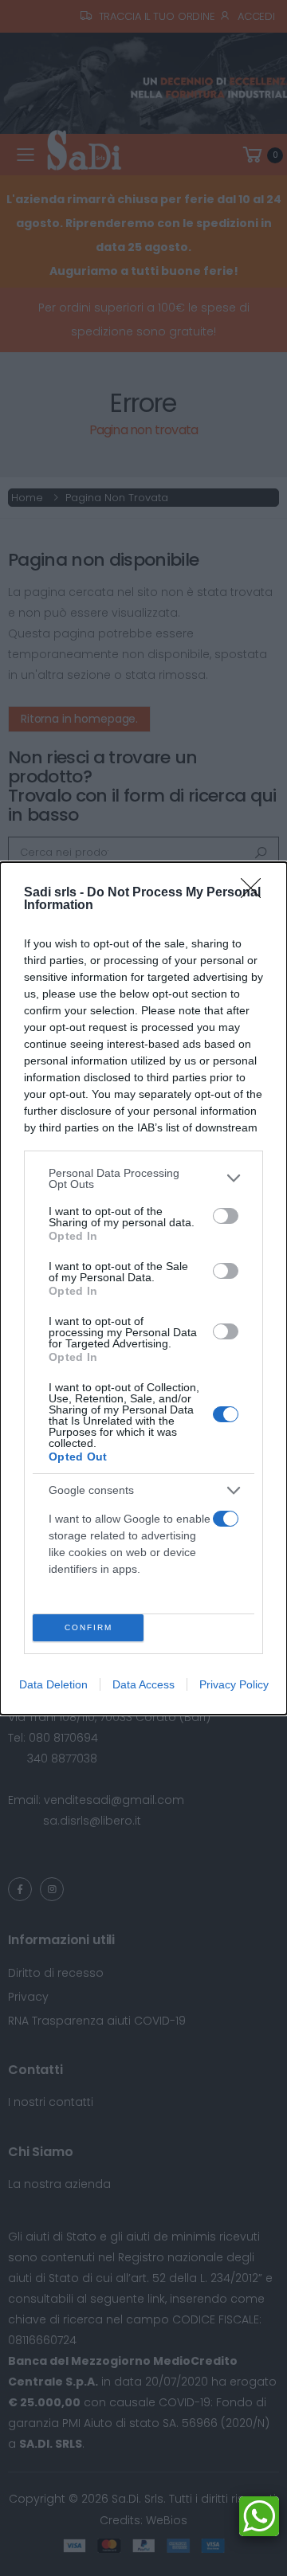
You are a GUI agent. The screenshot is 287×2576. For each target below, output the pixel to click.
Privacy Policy (234, 1684)
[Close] (256, 893)
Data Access (143, 1684)
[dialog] (143, 1288)
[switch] (226, 1216)
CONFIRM (88, 1627)
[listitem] (143, 1178)
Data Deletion (53, 1684)
